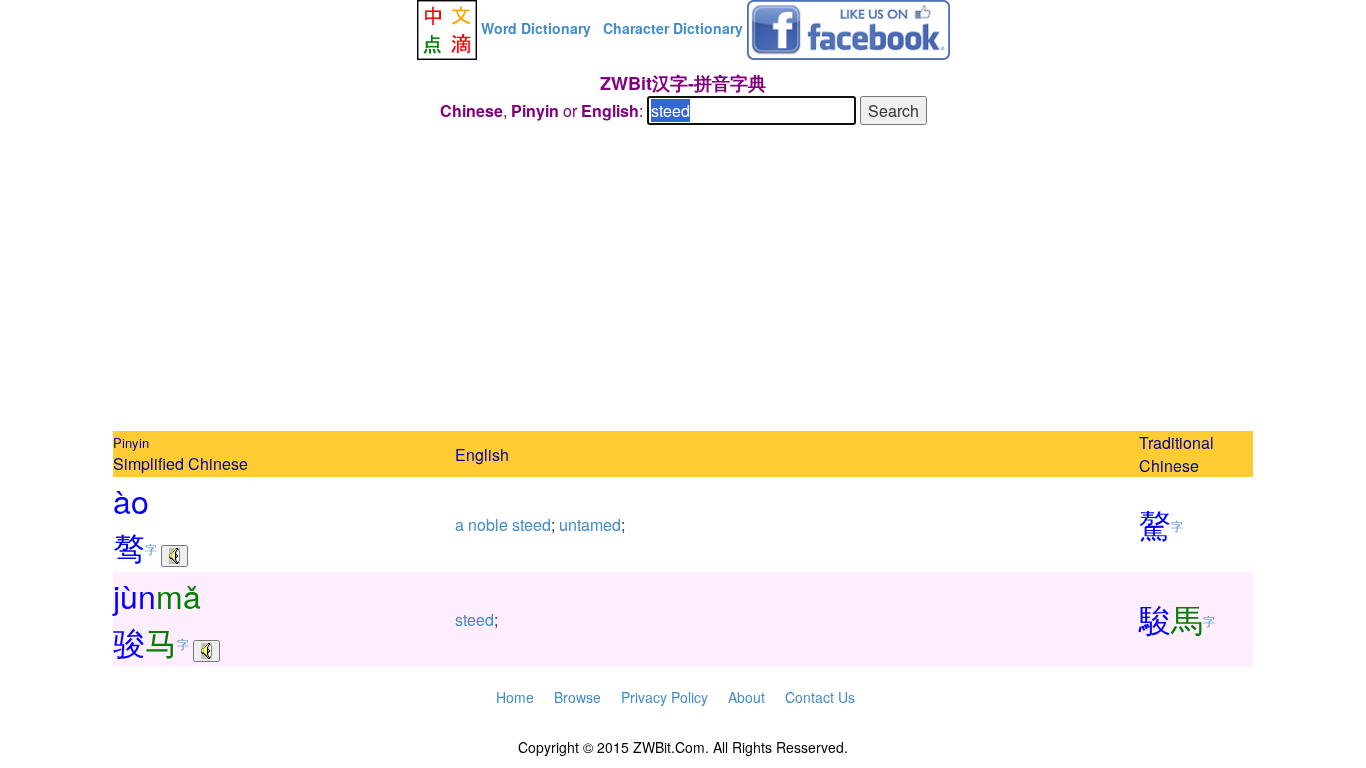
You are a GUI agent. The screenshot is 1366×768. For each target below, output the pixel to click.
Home (515, 697)
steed (531, 524)
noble (488, 524)
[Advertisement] (683, 281)
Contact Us (820, 697)
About (746, 697)
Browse (577, 697)
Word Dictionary (536, 28)
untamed (590, 524)
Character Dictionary (673, 28)
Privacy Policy (664, 697)
